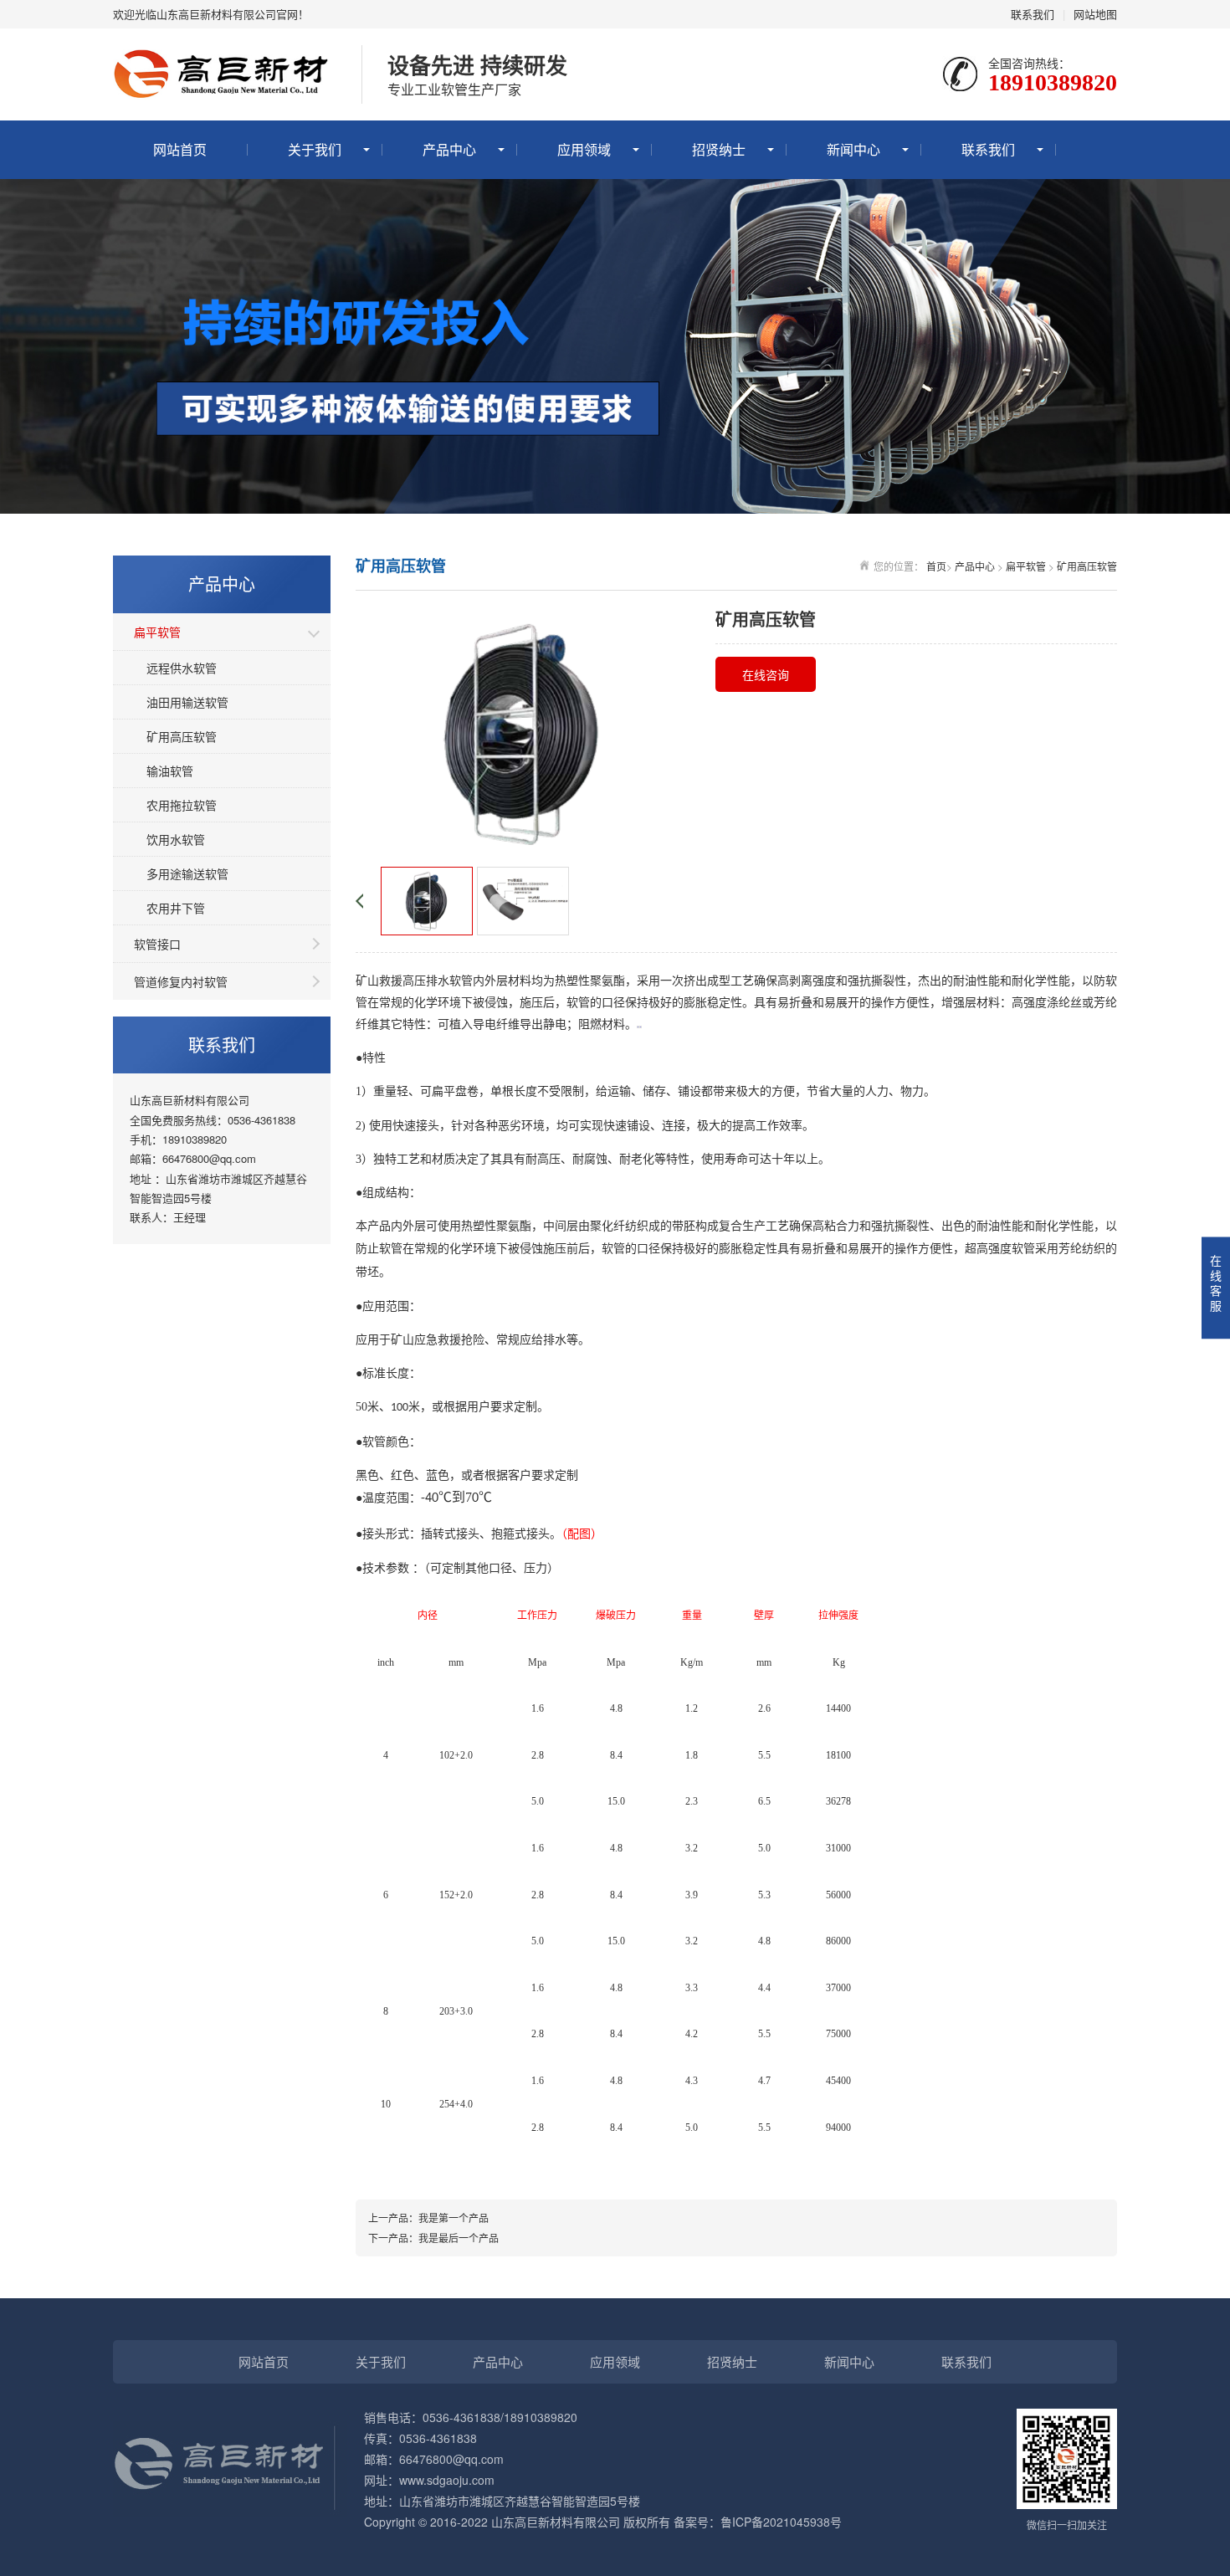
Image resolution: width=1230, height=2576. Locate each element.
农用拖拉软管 (182, 805)
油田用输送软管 (187, 702)
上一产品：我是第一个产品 (428, 2218)
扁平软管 (157, 632)
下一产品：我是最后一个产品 (433, 2238)
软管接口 (157, 944)
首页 (936, 566)
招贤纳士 (719, 149)
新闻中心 (853, 149)
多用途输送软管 (187, 873)
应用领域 (584, 149)
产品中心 (449, 149)
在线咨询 (766, 674)
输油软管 (170, 771)
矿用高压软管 (182, 736)
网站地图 (1095, 14)
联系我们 (1033, 14)
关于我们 (315, 149)
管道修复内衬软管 (181, 981)
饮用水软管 (176, 839)
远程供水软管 (182, 668)
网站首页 (180, 149)
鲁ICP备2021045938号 (781, 2522)
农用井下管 (176, 908)
